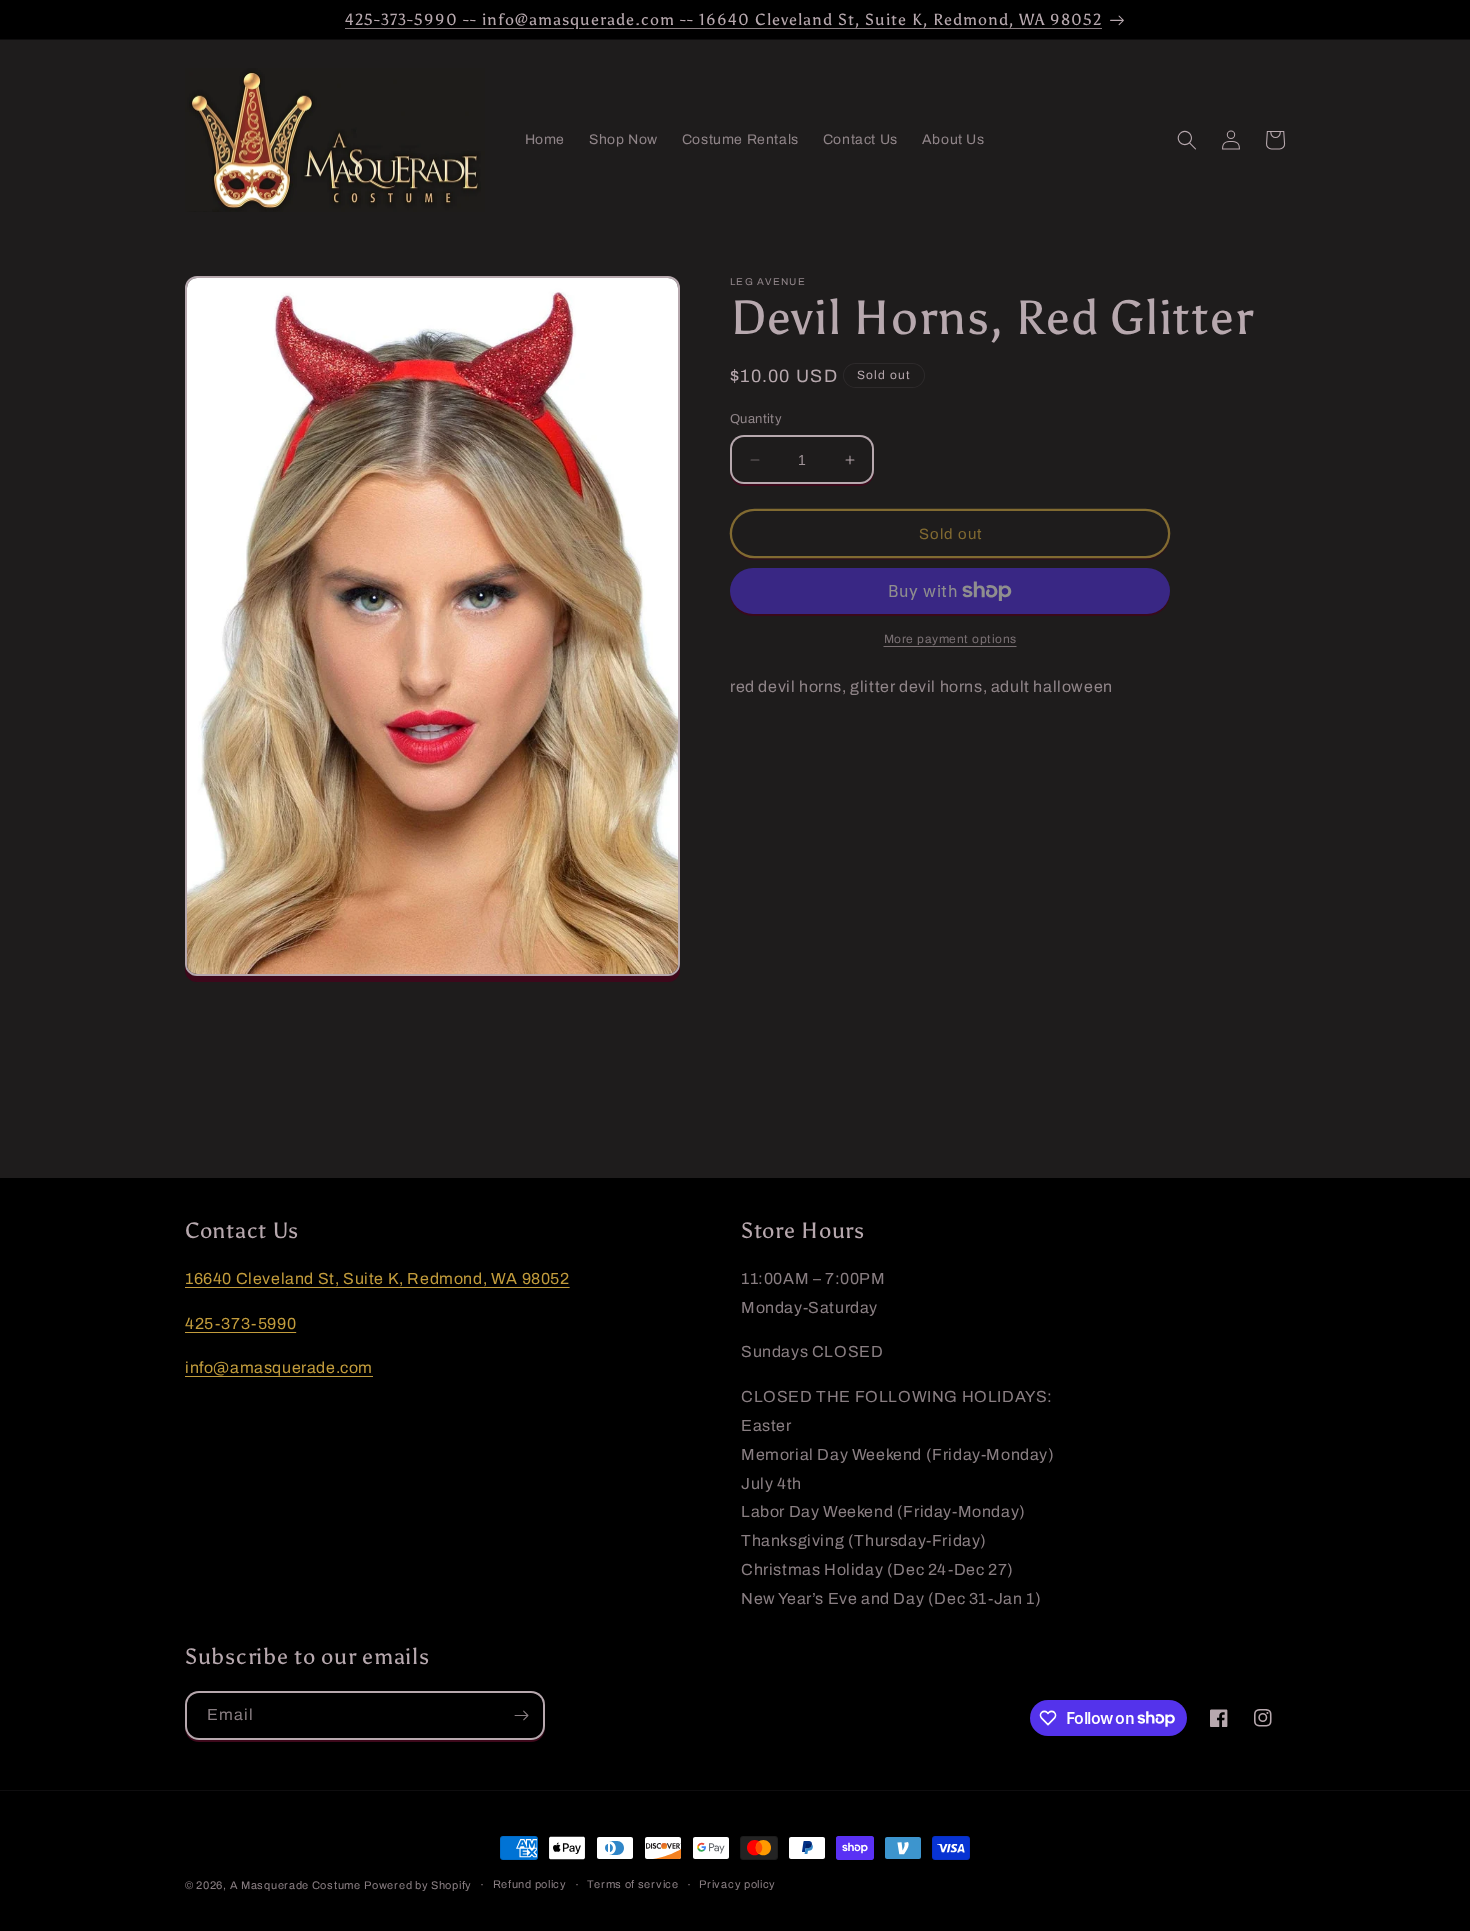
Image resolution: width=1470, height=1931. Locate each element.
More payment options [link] (950, 639)
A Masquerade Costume (295, 1885)
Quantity (756, 419)
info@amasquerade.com (279, 1367)
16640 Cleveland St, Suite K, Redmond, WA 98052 (377, 1278)
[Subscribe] (521, 1715)
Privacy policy (737, 1884)
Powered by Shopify (418, 1885)
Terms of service (632, 1884)
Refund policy (530, 1884)
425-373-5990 (240, 1323)
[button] (1187, 140)
